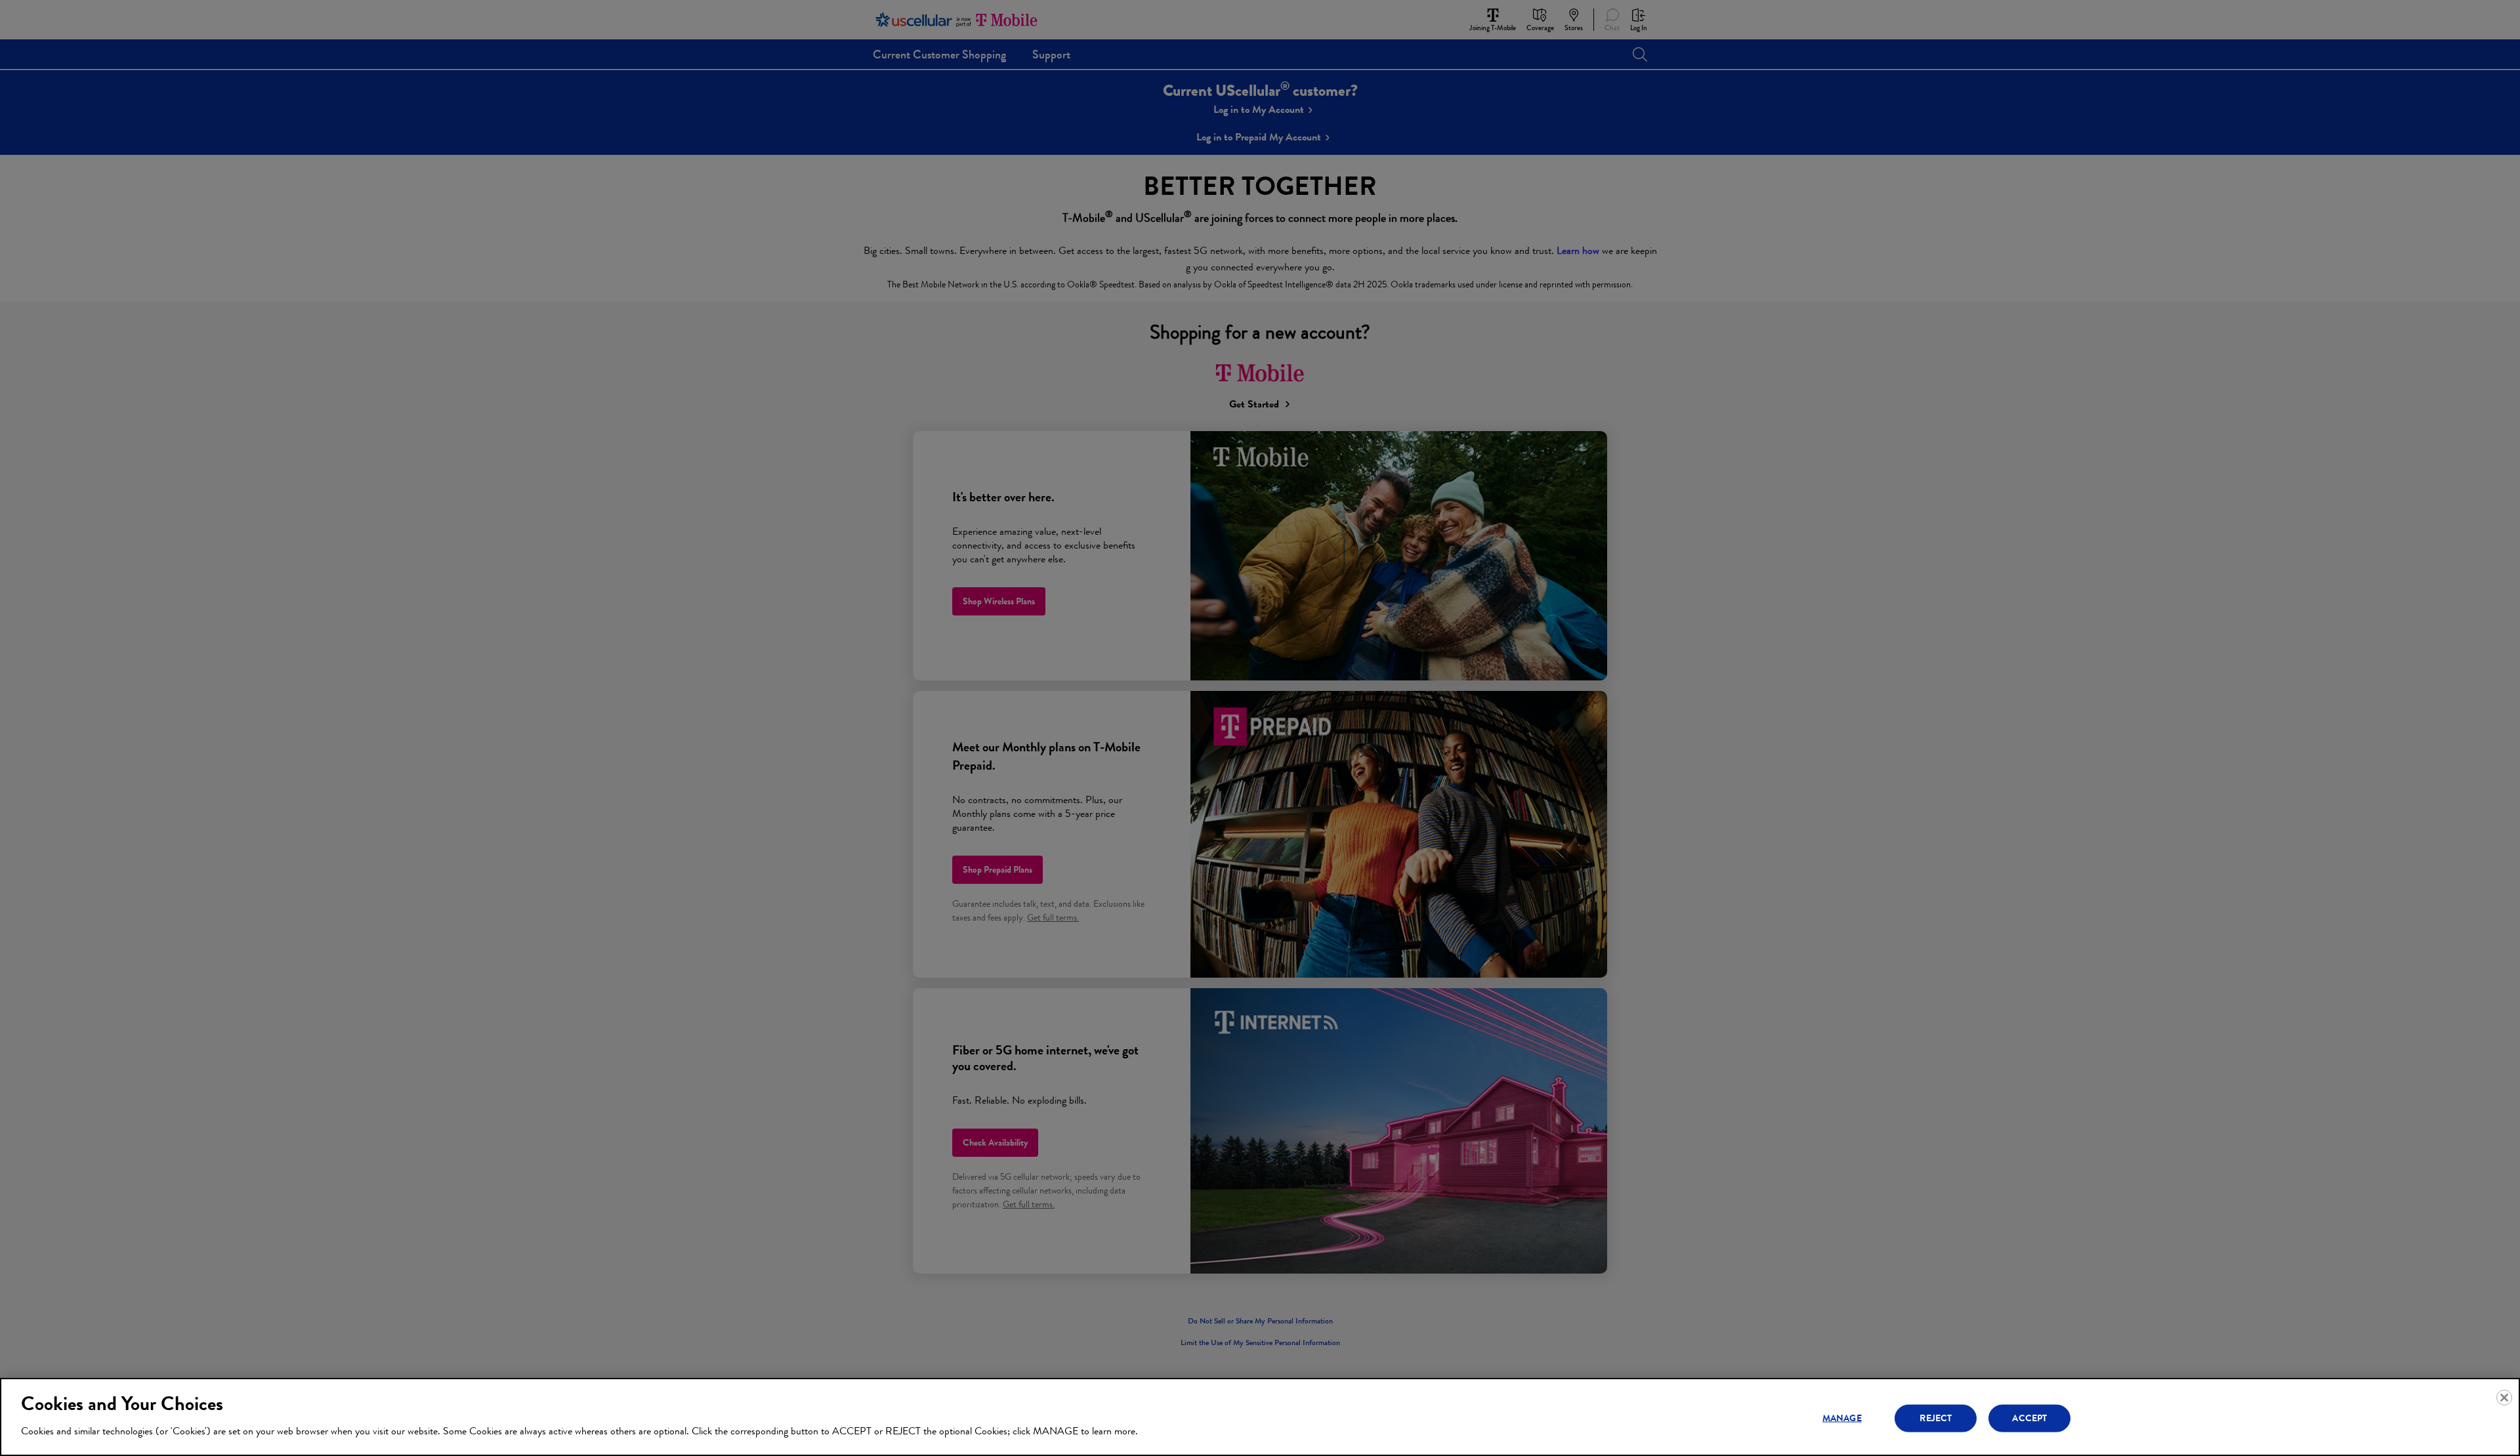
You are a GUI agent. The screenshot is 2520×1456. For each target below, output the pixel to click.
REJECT (1936, 1418)
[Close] (2504, 1398)
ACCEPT (2029, 1418)
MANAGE (1842, 1418)
